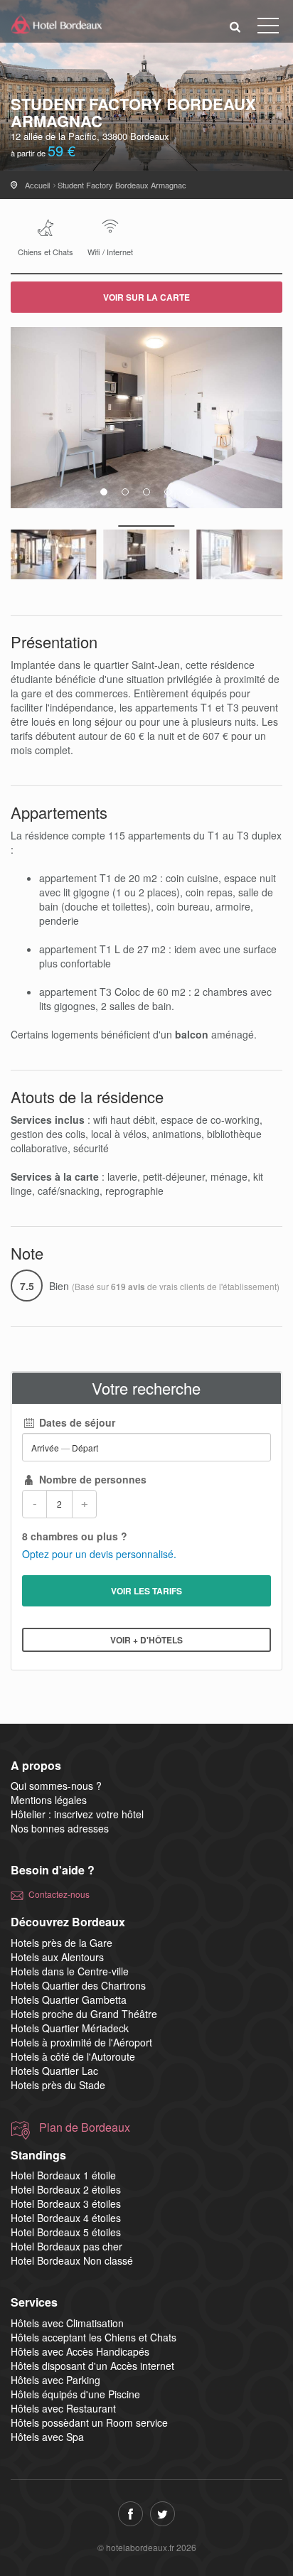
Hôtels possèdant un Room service (89, 2422)
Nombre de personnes (91, 1479)
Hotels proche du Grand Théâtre (84, 2014)
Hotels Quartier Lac (54, 2071)
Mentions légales (49, 1800)
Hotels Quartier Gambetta (69, 2000)
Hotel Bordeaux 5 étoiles (66, 2232)
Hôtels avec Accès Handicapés (80, 2351)
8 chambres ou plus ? (75, 1536)
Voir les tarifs (146, 1591)
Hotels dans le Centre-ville (70, 1971)
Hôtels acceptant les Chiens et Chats (94, 2337)
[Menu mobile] (268, 28)
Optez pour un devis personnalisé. (99, 1554)
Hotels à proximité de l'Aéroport (81, 2042)
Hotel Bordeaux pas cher (66, 2246)
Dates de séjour (76, 1422)
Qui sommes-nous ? (56, 1786)
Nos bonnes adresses (60, 1828)
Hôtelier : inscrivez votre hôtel (77, 1814)
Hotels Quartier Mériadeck (70, 2028)
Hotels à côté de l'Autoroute (73, 2056)
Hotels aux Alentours (57, 1957)
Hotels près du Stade (58, 2085)
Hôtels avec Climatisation (67, 2323)
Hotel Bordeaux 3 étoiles (66, 2204)
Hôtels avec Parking (55, 2380)
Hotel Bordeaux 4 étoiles (66, 2218)
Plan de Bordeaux (85, 2127)
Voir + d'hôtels (146, 1640)
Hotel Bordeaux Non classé (72, 2260)
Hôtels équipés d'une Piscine (75, 2394)
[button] (235, 26)
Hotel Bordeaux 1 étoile (63, 2175)
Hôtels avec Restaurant (63, 2408)
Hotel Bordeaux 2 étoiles (66, 2189)
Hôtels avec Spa (47, 2437)
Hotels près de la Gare (62, 1943)
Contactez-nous (59, 1894)
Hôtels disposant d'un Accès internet (92, 2366)
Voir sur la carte (146, 297)
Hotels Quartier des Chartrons (78, 1985)
